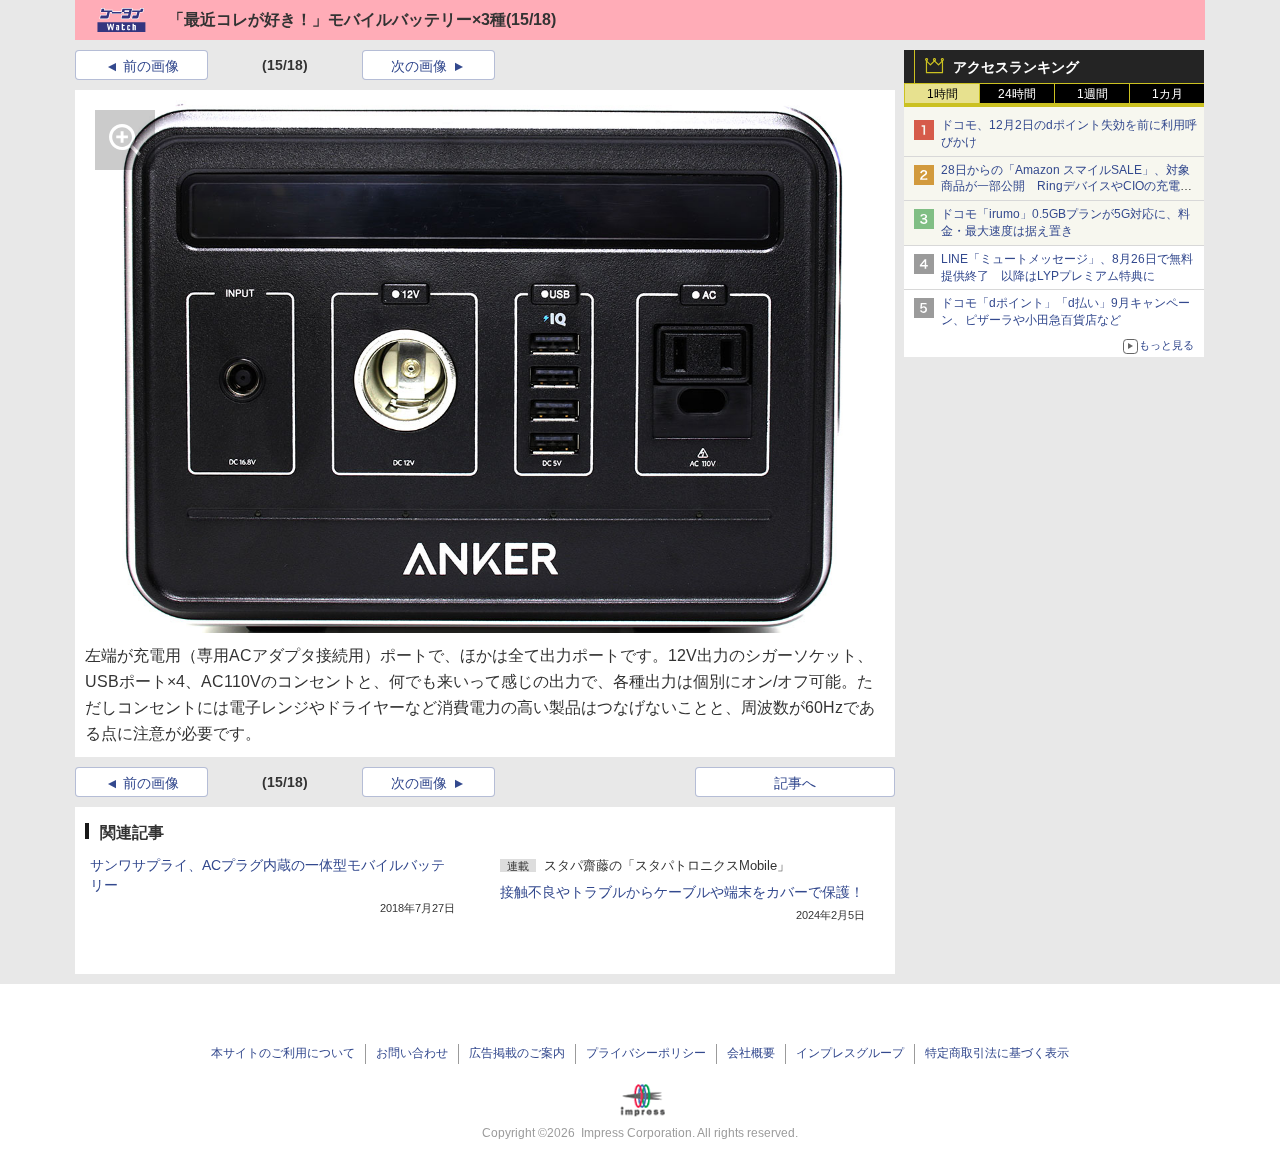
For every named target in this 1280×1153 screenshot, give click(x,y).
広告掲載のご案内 (517, 1053)
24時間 (1017, 94)
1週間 (1092, 94)
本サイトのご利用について (283, 1053)
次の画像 (419, 66)
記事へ (795, 783)
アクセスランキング (1016, 67)
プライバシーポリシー (646, 1053)
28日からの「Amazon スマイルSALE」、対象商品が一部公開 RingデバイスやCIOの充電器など (1066, 187)
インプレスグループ (850, 1053)
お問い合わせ (412, 1053)
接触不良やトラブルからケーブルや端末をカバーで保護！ (682, 892)
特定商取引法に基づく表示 (997, 1053)
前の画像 (151, 66)
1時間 (942, 94)
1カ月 (1167, 94)
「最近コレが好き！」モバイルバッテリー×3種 (337, 19)
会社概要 (751, 1053)
